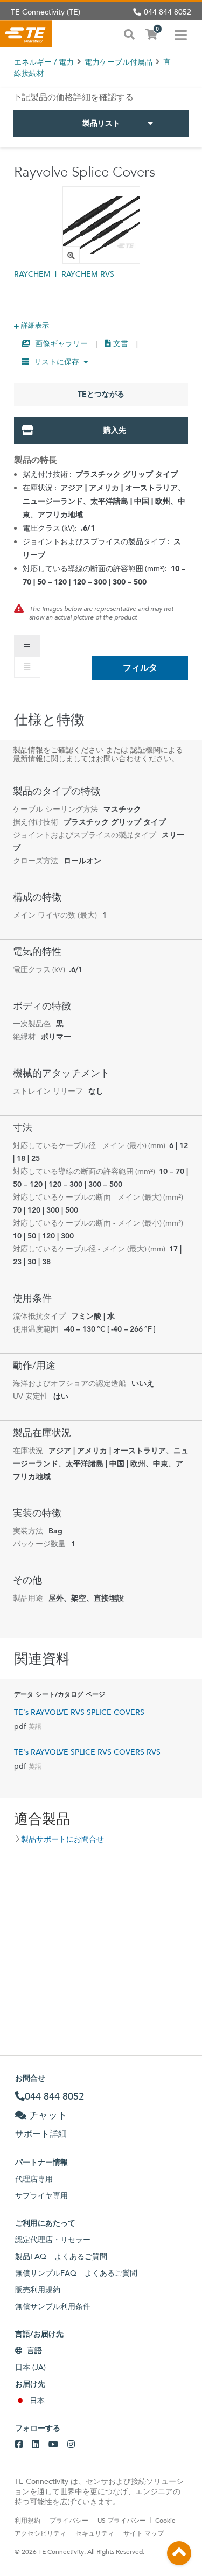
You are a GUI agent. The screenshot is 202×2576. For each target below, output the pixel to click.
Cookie (165, 2520)
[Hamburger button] (181, 34)
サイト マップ (144, 2533)
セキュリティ (95, 2533)
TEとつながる (101, 394)
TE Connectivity (26, 34)
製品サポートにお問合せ (62, 1839)
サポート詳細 (41, 2134)
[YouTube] (53, 2445)
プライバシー (69, 2520)
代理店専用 (34, 2179)
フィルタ (140, 668)
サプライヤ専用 (41, 2195)
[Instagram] (71, 2445)
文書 (120, 343)
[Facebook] (19, 2445)
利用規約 (27, 2520)
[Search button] (129, 33)
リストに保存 (57, 362)
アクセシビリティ (40, 2533)
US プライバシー (122, 2520)
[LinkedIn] (36, 2445)
